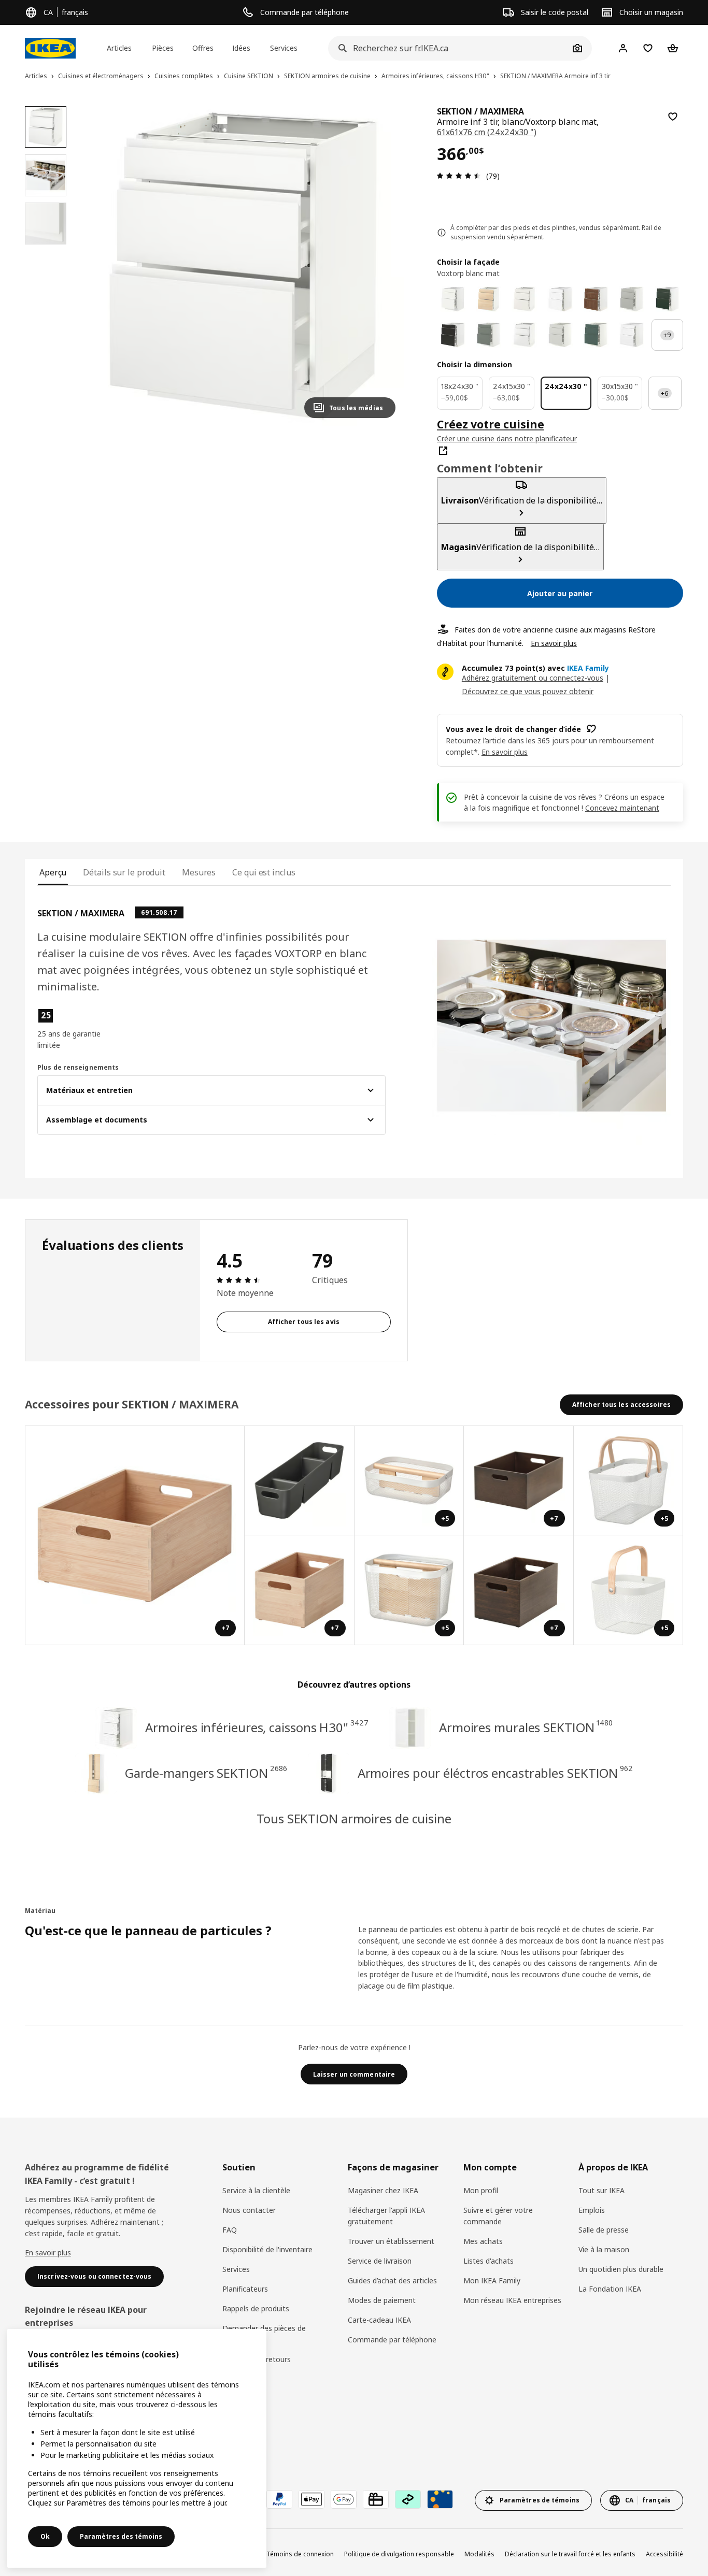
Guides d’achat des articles (392, 2280)
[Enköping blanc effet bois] (560, 299)
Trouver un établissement (391, 2241)
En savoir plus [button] (505, 752)
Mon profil (481, 2190)
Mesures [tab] (199, 872)
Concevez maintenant (622, 808)
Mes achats (483, 2241)
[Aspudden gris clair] (560, 335)
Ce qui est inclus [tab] (264, 872)
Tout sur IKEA (601, 2190)
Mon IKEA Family (492, 2280)
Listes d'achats (488, 2261)
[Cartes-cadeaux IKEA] (376, 2499)
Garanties (239, 2379)
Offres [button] (203, 48)
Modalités (479, 2554)
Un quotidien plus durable (621, 2269)
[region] (243, 266)
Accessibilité (664, 2554)
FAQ (230, 2230)
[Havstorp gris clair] (632, 299)
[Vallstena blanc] (453, 299)
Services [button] (284, 48)
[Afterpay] (408, 2499)
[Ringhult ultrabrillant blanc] (524, 335)
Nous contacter (249, 2210)
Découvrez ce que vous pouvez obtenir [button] (528, 691)
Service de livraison (380, 2261)
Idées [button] (241, 48)
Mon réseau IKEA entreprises (512, 2300)
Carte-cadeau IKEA (379, 2320)
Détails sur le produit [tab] (124, 872)
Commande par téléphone (392, 2340)
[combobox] (449, 48)
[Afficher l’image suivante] (383, 266)
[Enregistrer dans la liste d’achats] (673, 117)
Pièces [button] (163, 48)
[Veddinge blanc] (524, 299)
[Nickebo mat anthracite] (453, 335)
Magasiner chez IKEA (383, 2190)
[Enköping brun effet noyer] (596, 299)
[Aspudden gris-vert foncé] (596, 335)
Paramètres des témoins (121, 2536)
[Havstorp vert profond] (667, 299)
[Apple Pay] (311, 2499)
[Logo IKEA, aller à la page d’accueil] (50, 48)
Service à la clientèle (256, 2190)
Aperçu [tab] (53, 872)
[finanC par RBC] (440, 2499)
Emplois (592, 2210)
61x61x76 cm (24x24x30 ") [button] (487, 132)
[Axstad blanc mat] (632, 335)
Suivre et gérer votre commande (498, 2216)
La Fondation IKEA (610, 2289)
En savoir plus (554, 643)
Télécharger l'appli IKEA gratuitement (386, 2216)
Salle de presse (604, 2230)
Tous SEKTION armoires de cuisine (354, 1818)
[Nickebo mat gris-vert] (488, 335)
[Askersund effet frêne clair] (488, 299)
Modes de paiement (382, 2300)
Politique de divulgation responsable (399, 2554)
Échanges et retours (257, 2359)
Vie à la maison (604, 2249)
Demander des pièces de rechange (264, 2334)
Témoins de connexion (300, 2554)
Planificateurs (245, 2289)
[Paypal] (279, 2499)
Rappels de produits (256, 2308)
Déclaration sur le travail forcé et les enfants (570, 2554)
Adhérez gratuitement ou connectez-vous (533, 678)
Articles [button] (119, 48)
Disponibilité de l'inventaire (267, 2249)
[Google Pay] (344, 2499)
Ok (45, 2536)
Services (236, 2269)
